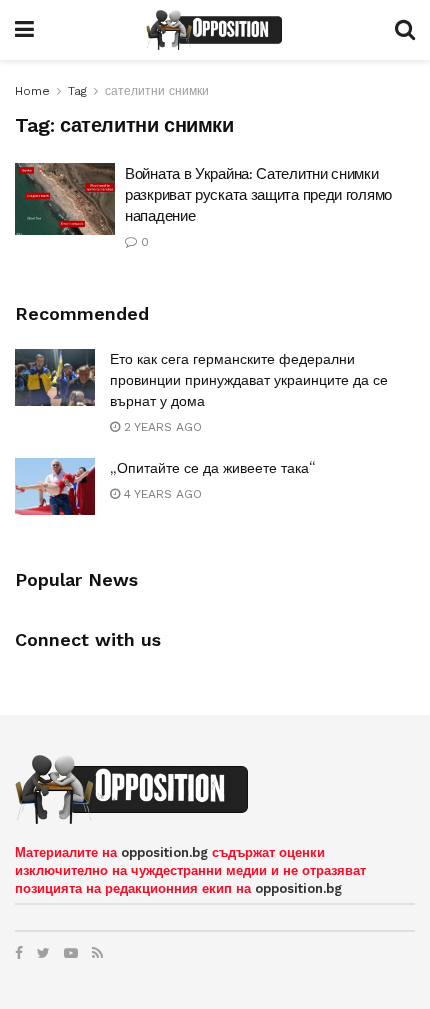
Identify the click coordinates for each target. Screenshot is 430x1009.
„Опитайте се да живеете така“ (212, 468)
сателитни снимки (157, 91)
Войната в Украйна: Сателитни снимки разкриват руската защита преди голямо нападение (258, 194)
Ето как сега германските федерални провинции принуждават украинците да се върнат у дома (249, 380)
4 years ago (161, 494)
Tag (77, 91)
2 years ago (161, 427)
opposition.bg (164, 852)
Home (32, 91)
